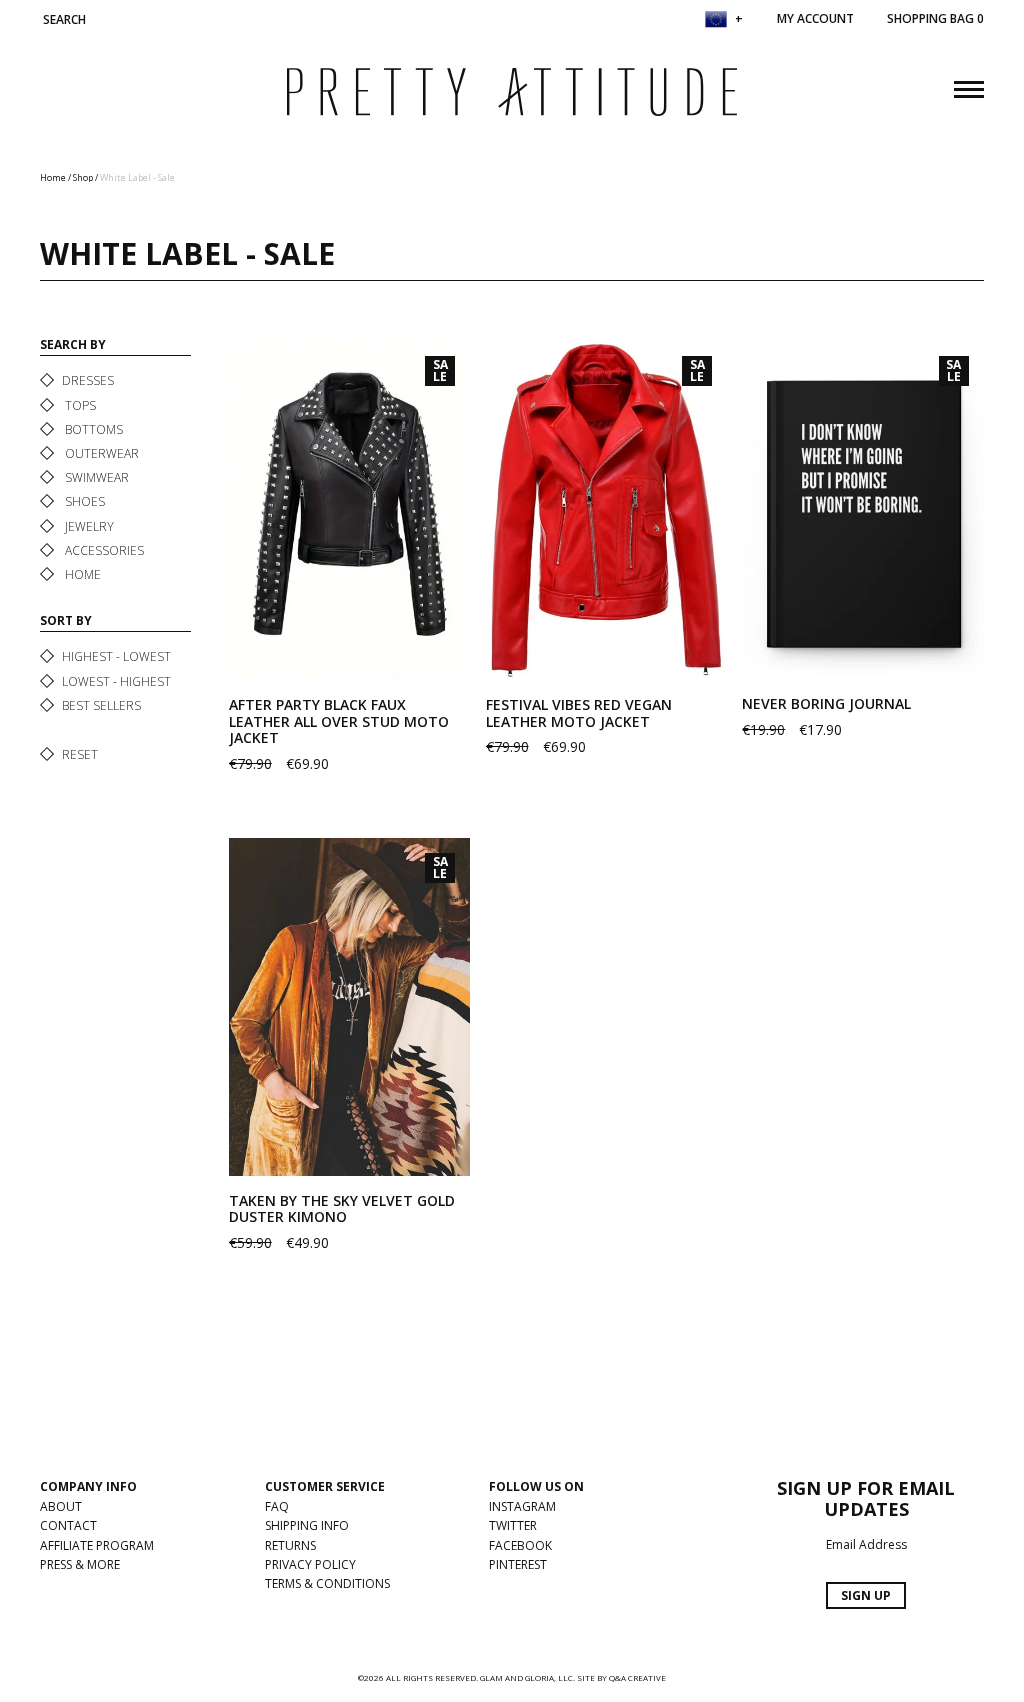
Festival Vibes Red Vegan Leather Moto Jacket (579, 713)
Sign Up (866, 1595)
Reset (80, 754)
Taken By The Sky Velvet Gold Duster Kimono (342, 1209)
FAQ (277, 1506)
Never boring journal (826, 703)
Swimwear (95, 477)
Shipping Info (307, 1525)
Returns (290, 1545)
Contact (68, 1525)
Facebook (520, 1545)
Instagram (522, 1506)
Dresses (88, 380)
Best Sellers (101, 705)
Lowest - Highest (116, 681)
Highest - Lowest (116, 656)
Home (53, 177)
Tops (79, 405)
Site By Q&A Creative (621, 1677)
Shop (83, 177)
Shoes (83, 501)
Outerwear (100, 453)
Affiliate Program (97, 1545)
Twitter (513, 1525)
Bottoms (92, 429)
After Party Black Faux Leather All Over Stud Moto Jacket (339, 721)
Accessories (103, 550)
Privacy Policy (310, 1564)
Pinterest (518, 1564)
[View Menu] (969, 87)
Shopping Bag (935, 18)
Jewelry (88, 526)
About (61, 1506)
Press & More (80, 1564)
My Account (815, 18)
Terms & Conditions (327, 1583)
